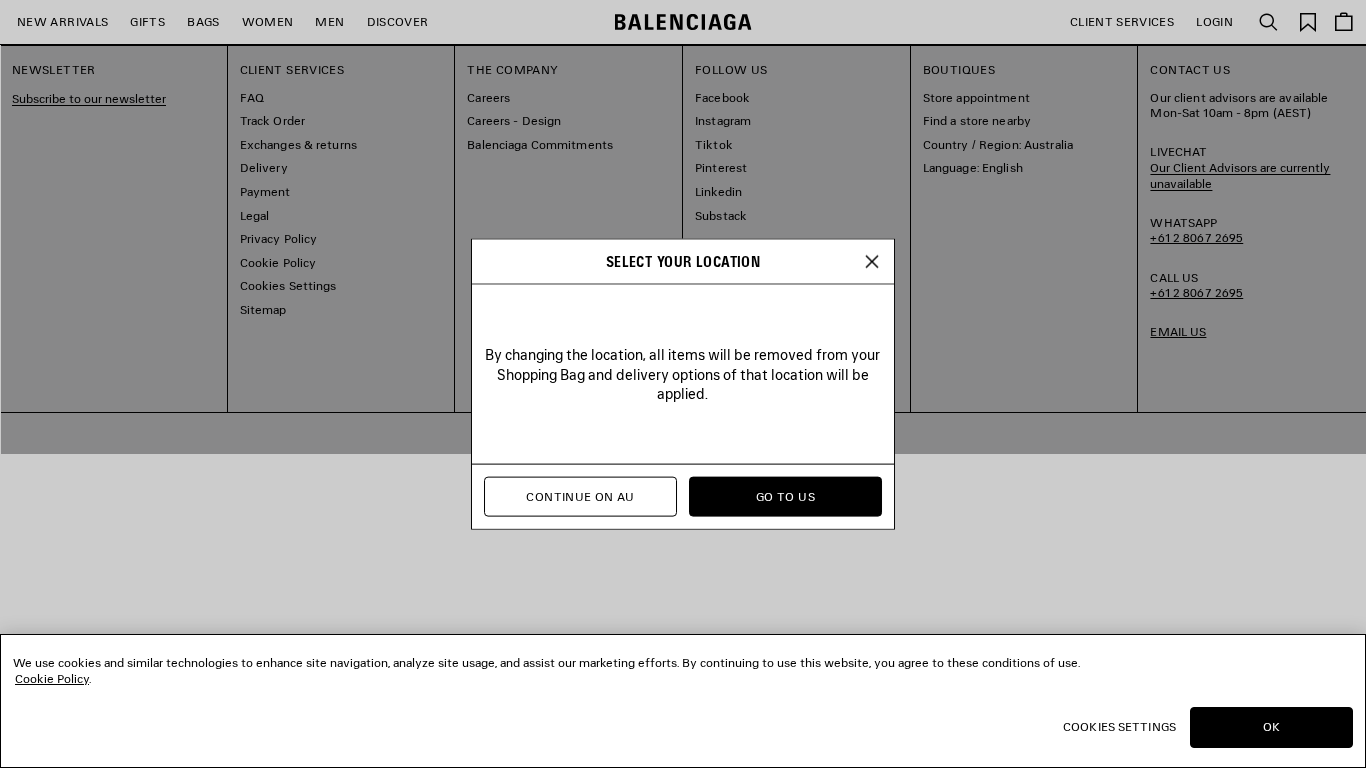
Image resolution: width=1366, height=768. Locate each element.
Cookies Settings (1119, 726)
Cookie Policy (52, 678)
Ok (1271, 726)
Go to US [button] (785, 496)
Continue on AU (580, 496)
